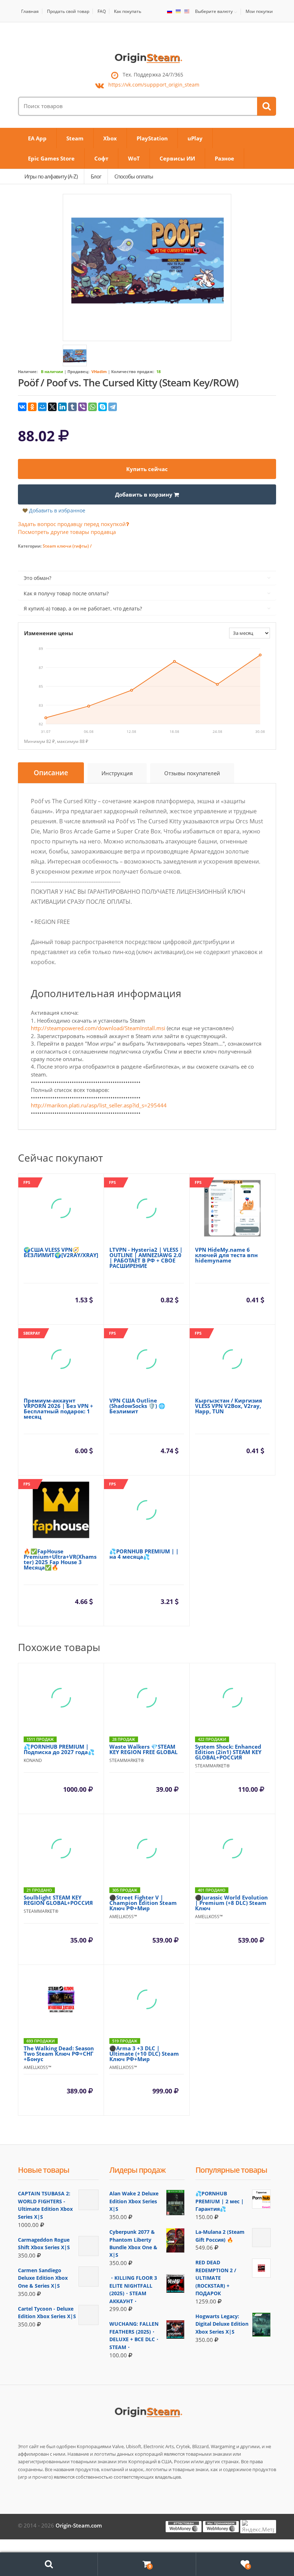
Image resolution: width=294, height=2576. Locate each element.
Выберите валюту (214, 11)
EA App (37, 138)
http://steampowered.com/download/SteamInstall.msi (98, 1028)
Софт (101, 158)
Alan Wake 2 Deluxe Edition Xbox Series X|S (134, 2201)
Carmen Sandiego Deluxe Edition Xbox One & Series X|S (43, 2278)
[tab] (51, 773)
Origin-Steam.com (79, 2525)
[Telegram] (113, 407)
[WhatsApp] (93, 407)
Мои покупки (259, 11)
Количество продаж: (133, 371)
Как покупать (128, 11)
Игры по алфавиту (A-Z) (51, 176)
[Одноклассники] (32, 407)
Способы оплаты (134, 176)
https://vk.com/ (154, 85)
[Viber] (82, 407)
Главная (30, 11)
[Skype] (103, 407)
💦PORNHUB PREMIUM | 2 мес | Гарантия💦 (220, 2201)
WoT (134, 158)
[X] (52, 407)
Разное (224, 158)
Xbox (110, 138)
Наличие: (28, 371)
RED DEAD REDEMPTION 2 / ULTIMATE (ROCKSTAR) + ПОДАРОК (216, 2278)
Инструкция (117, 773)
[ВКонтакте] (22, 407)
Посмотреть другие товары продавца (67, 532)
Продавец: (78, 371)
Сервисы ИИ (177, 158)
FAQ (102, 11)
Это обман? (37, 578)
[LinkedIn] (62, 407)
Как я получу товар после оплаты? (66, 593)
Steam (75, 138)
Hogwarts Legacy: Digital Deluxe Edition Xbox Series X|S (222, 2324)
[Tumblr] (72, 407)
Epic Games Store (51, 158)
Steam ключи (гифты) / (67, 546)
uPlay (195, 138)
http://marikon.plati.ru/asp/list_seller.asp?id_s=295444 (99, 1105)
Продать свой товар (68, 11)
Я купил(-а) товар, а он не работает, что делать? (83, 608)
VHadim (99, 371)
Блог (96, 176)
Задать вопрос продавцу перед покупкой (72, 524)
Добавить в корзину (144, 494)
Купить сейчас (147, 469)
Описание (51, 773)
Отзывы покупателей (192, 773)
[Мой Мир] (42, 407)
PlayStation (152, 138)
